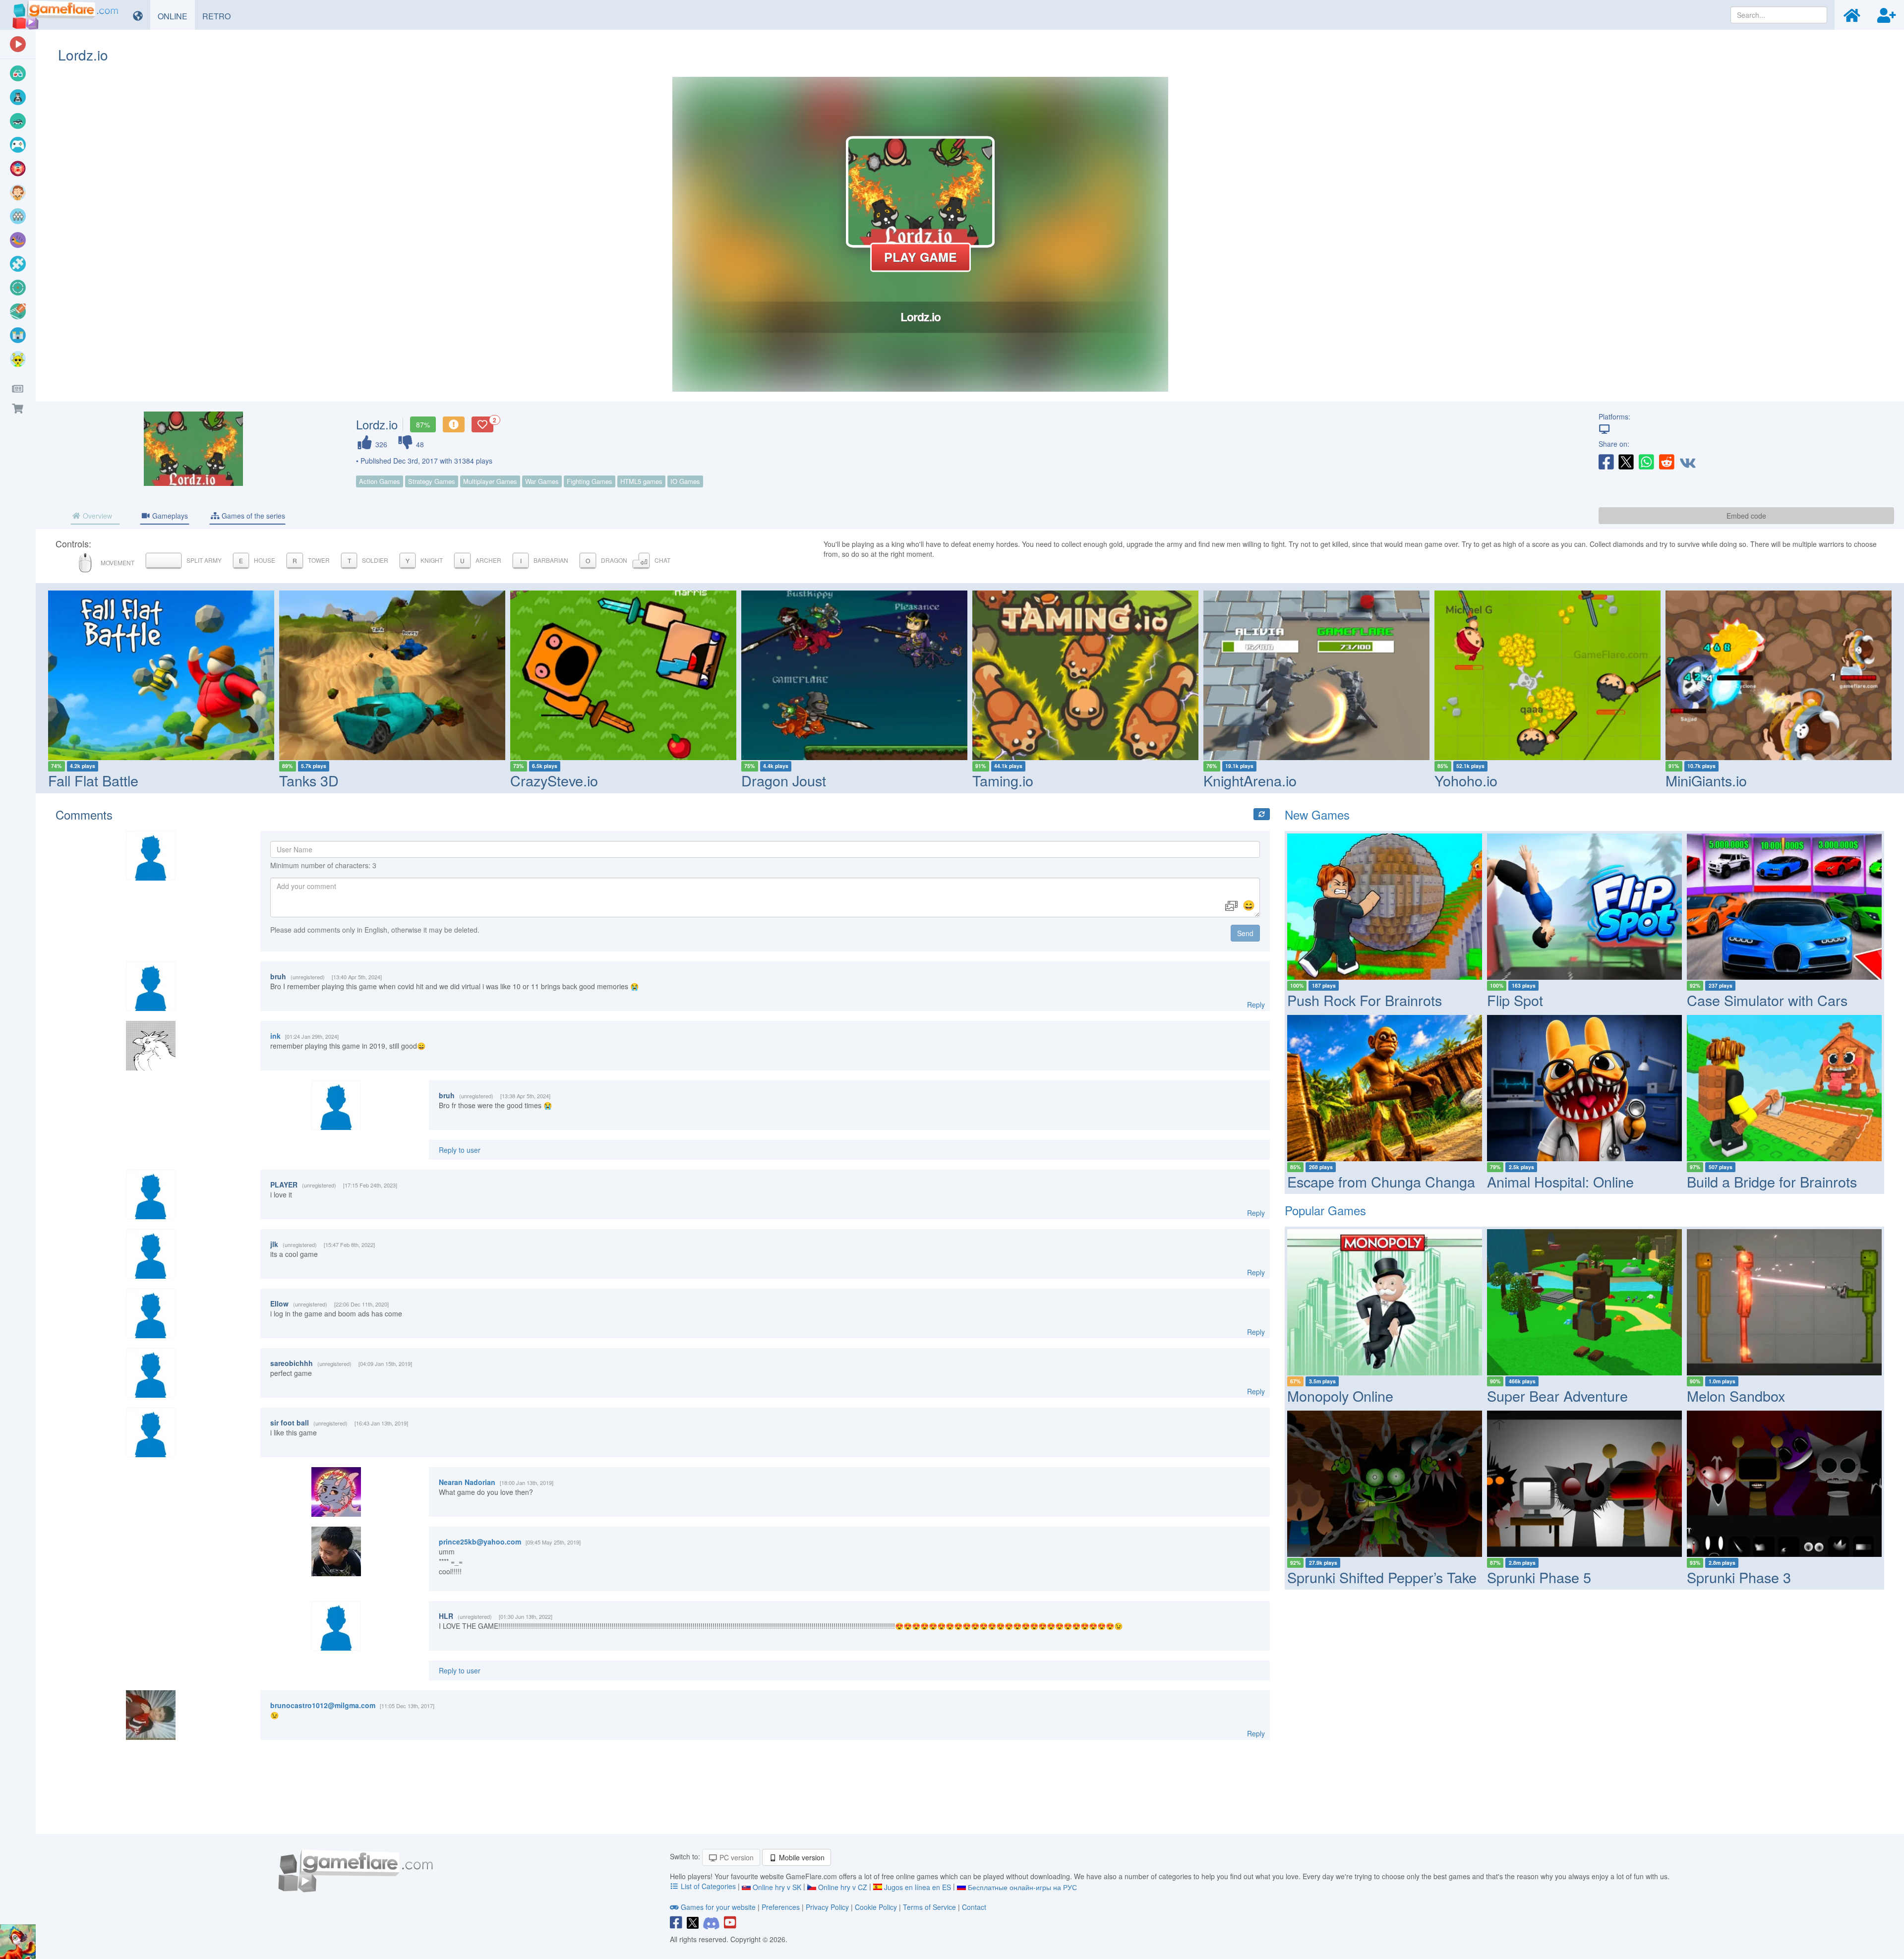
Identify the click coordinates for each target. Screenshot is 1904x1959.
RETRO (220, 16)
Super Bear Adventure (1557, 1395)
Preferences (782, 1907)
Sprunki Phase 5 (1539, 1577)
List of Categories (708, 1886)
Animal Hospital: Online (1560, 1181)
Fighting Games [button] (590, 481)
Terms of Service (929, 1907)
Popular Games (1325, 1210)
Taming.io (870, 780)
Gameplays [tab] (169, 516)
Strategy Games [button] (432, 481)
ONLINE (176, 16)
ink (275, 1036)
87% (423, 424)
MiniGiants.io (1573, 780)
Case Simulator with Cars (1767, 1000)
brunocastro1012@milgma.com (323, 1705)
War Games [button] (542, 481)
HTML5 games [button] (641, 481)
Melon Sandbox (1736, 1395)
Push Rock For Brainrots (1365, 1000)
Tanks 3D (176, 780)
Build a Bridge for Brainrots (1772, 1181)
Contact (974, 1907)
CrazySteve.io (421, 780)
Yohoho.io (1333, 780)
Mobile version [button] (801, 1857)
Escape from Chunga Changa (1381, 1181)
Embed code (1746, 516)
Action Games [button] (380, 481)
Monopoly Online (1340, 1395)
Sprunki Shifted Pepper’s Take (1382, 1577)
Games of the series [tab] (252, 516)
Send (1245, 933)
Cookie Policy (876, 1907)
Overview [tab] (96, 516)
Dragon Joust (651, 780)
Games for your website (718, 1907)
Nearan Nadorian (467, 1482)
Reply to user (460, 1150)
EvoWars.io (1800, 780)
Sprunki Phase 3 (1739, 1577)
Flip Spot (1515, 1000)
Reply (1256, 1005)
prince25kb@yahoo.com (480, 1542)
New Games (1317, 814)
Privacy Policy (827, 1907)
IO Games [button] (685, 481)
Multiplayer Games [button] (490, 481)
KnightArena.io (1117, 780)
